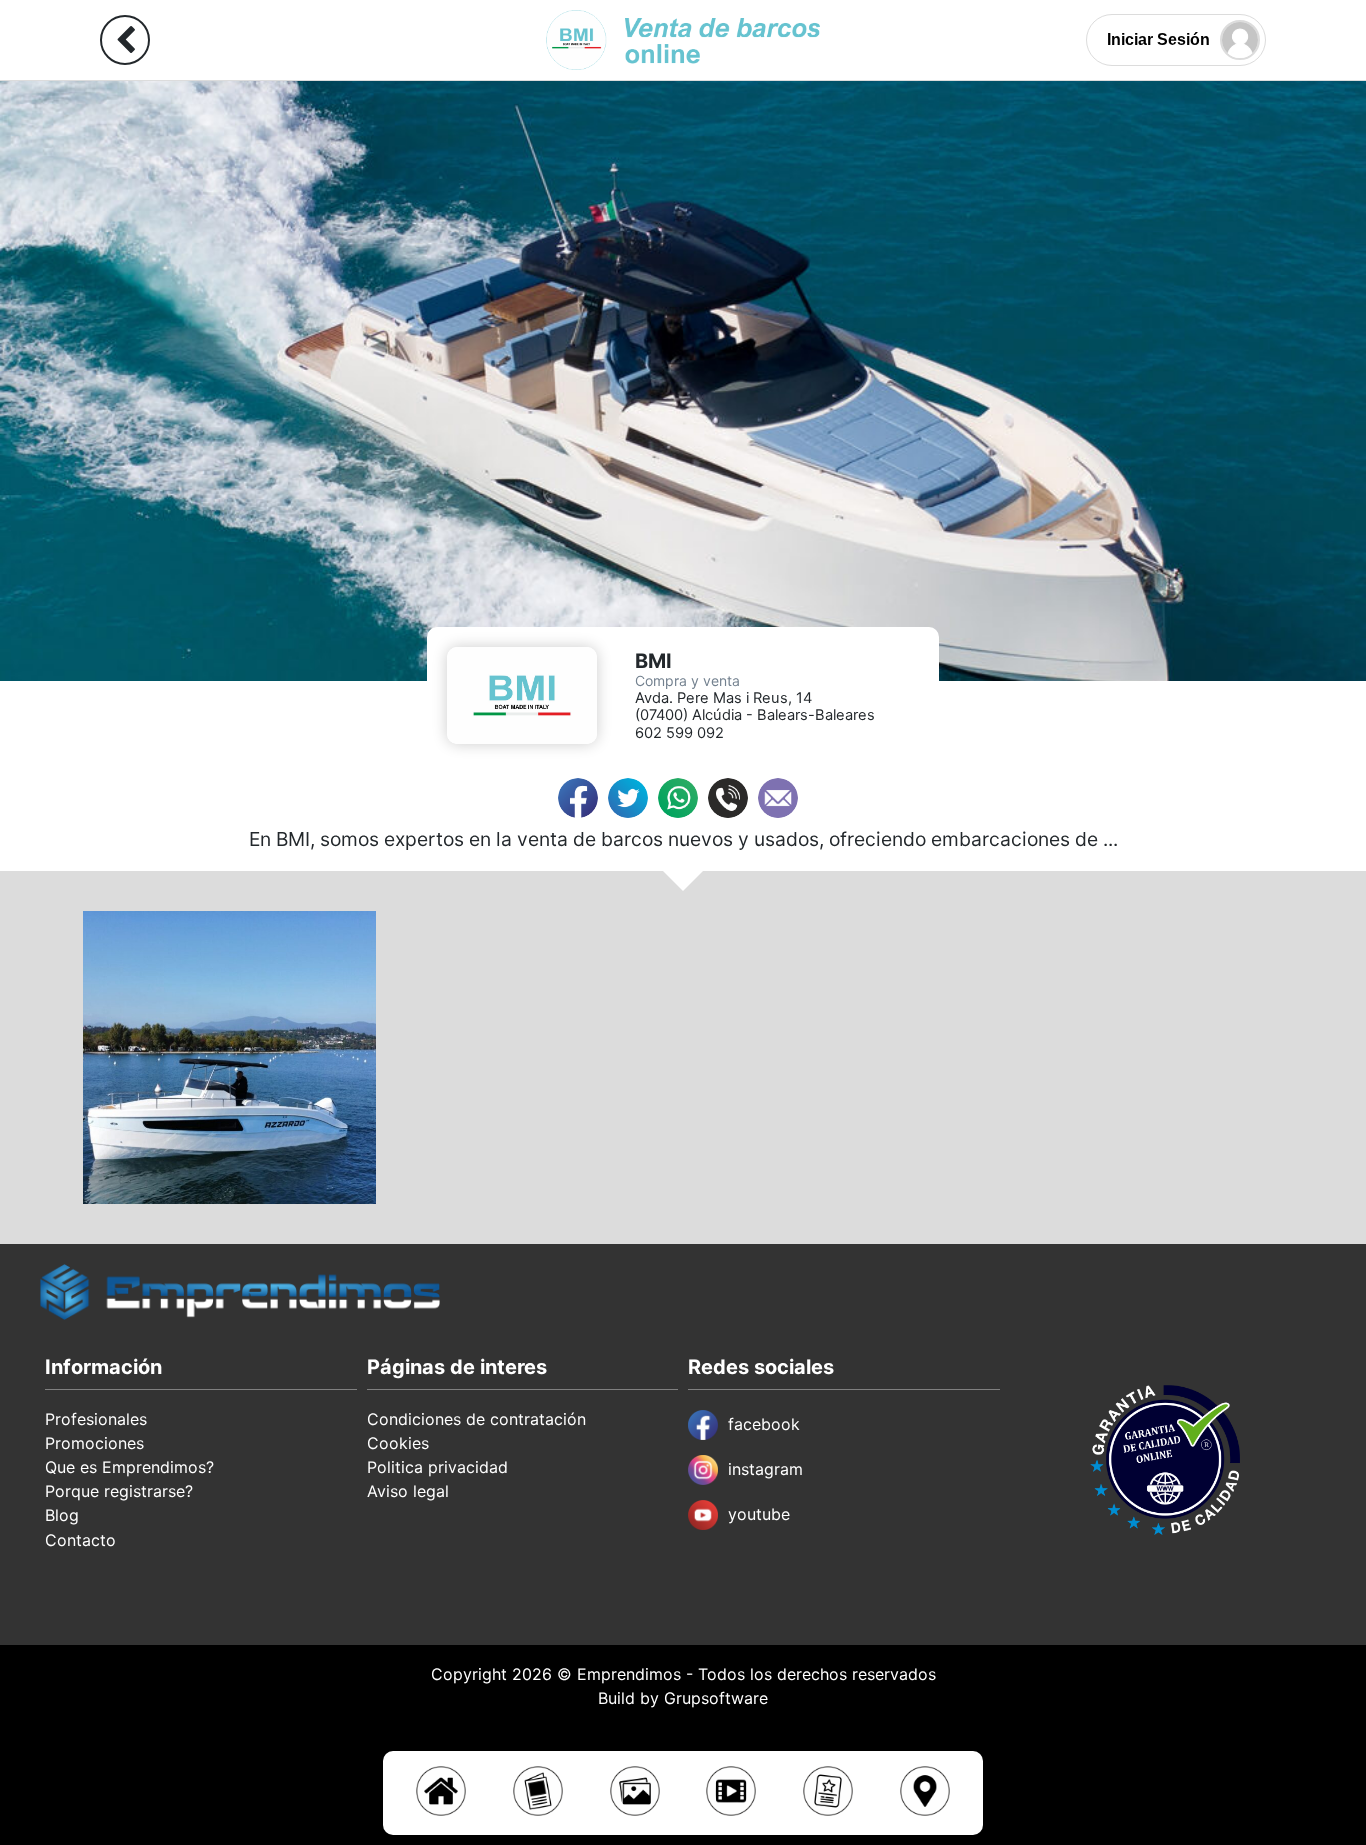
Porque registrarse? (119, 1491)
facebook (764, 1424)
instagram (765, 1469)
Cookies (398, 1443)
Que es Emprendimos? (129, 1467)
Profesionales (96, 1419)
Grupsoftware (716, 1698)
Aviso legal (408, 1491)
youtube (759, 1514)
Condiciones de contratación (476, 1419)
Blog (62, 1515)
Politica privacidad (437, 1467)
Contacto (80, 1540)
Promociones (94, 1443)
